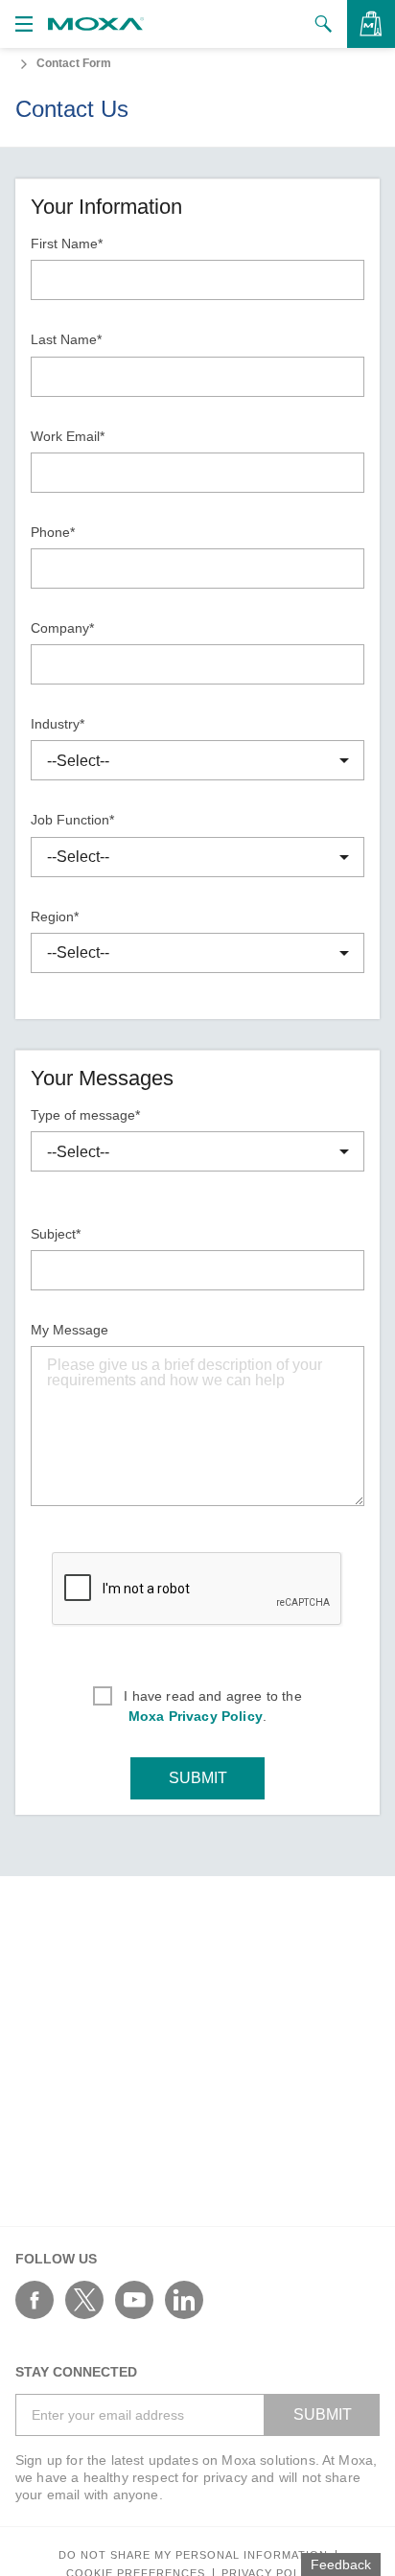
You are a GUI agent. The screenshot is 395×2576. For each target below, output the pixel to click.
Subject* (56, 1234)
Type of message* (85, 1115)
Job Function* (72, 820)
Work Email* (68, 436)
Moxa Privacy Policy (196, 1716)
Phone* (53, 532)
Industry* (58, 724)
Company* (62, 628)
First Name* (67, 244)
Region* (55, 917)
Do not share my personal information (193, 2555)
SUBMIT (198, 1778)
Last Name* (66, 339)
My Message (70, 1330)
